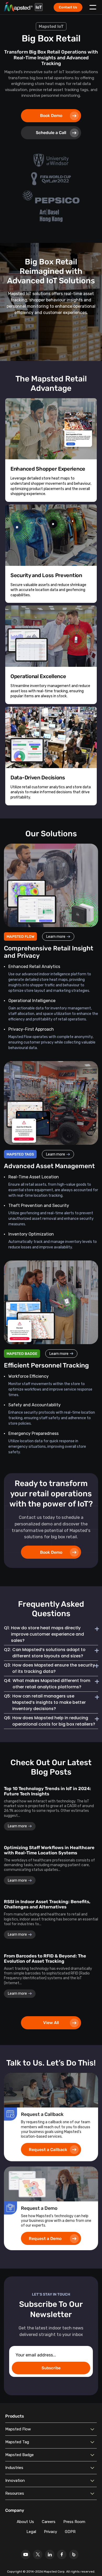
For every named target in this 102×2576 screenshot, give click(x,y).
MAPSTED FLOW (20, 937)
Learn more (56, 937)
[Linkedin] (50, 2554)
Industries (14, 2468)
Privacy (50, 2532)
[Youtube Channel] (26, 2554)
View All (51, 2023)
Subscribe (51, 2368)
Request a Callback (48, 2150)
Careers (49, 2522)
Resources (15, 2493)
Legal (31, 2532)
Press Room (74, 2522)
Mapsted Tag (17, 2442)
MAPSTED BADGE (22, 1354)
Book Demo (51, 116)
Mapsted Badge (19, 2455)
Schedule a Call (51, 133)
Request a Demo (45, 2239)
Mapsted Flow (18, 2429)
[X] (38, 2554)
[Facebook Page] (62, 2554)
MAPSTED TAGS (20, 1154)
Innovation (15, 2481)
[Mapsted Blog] (74, 2554)
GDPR (70, 2532)
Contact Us (68, 7)
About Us (25, 2522)
